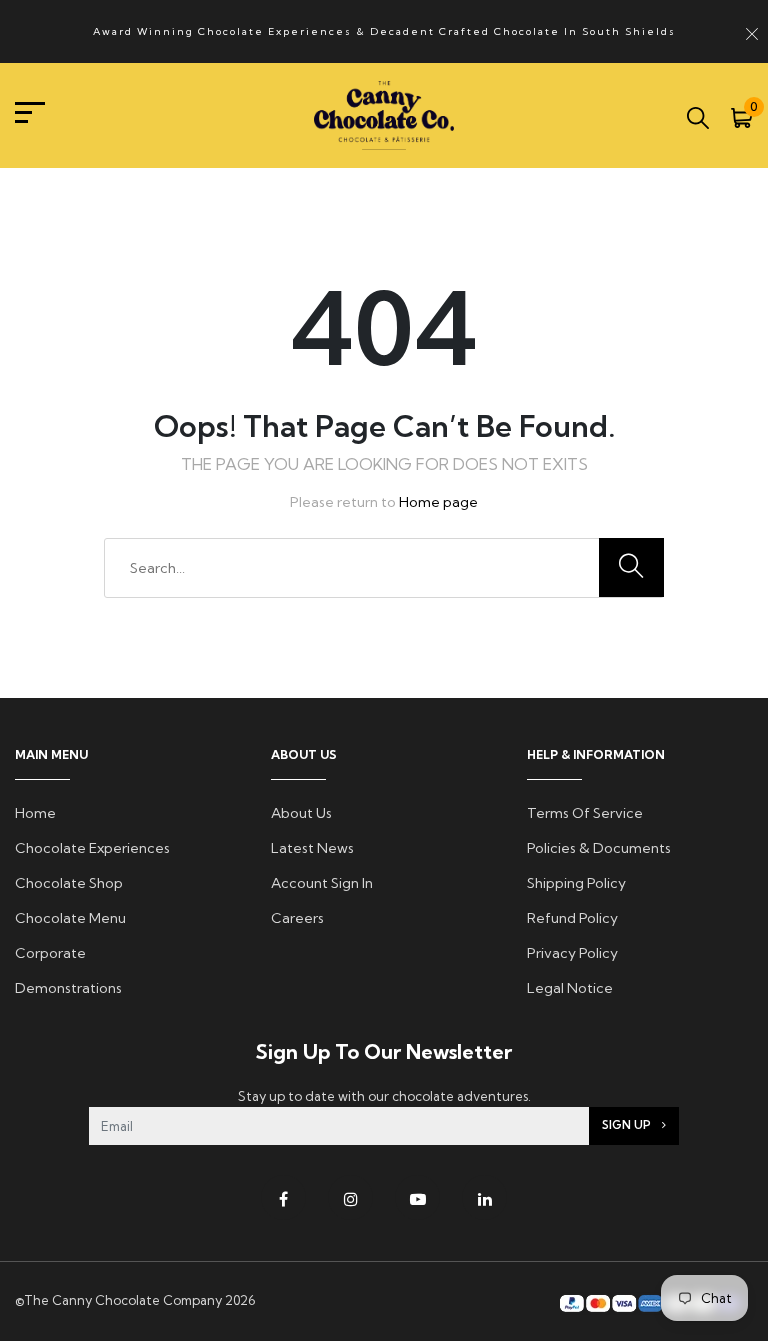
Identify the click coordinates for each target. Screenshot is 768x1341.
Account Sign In (322, 883)
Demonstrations (68, 988)
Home (35, 813)
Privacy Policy (572, 953)
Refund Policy (572, 918)
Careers (297, 918)
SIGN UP (628, 1125)
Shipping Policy (576, 883)
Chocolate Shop (69, 883)
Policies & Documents (599, 848)
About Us (301, 813)
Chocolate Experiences (92, 848)
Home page (438, 502)
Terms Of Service (585, 813)
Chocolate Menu (70, 918)
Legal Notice (570, 988)
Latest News (312, 848)
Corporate (50, 953)
